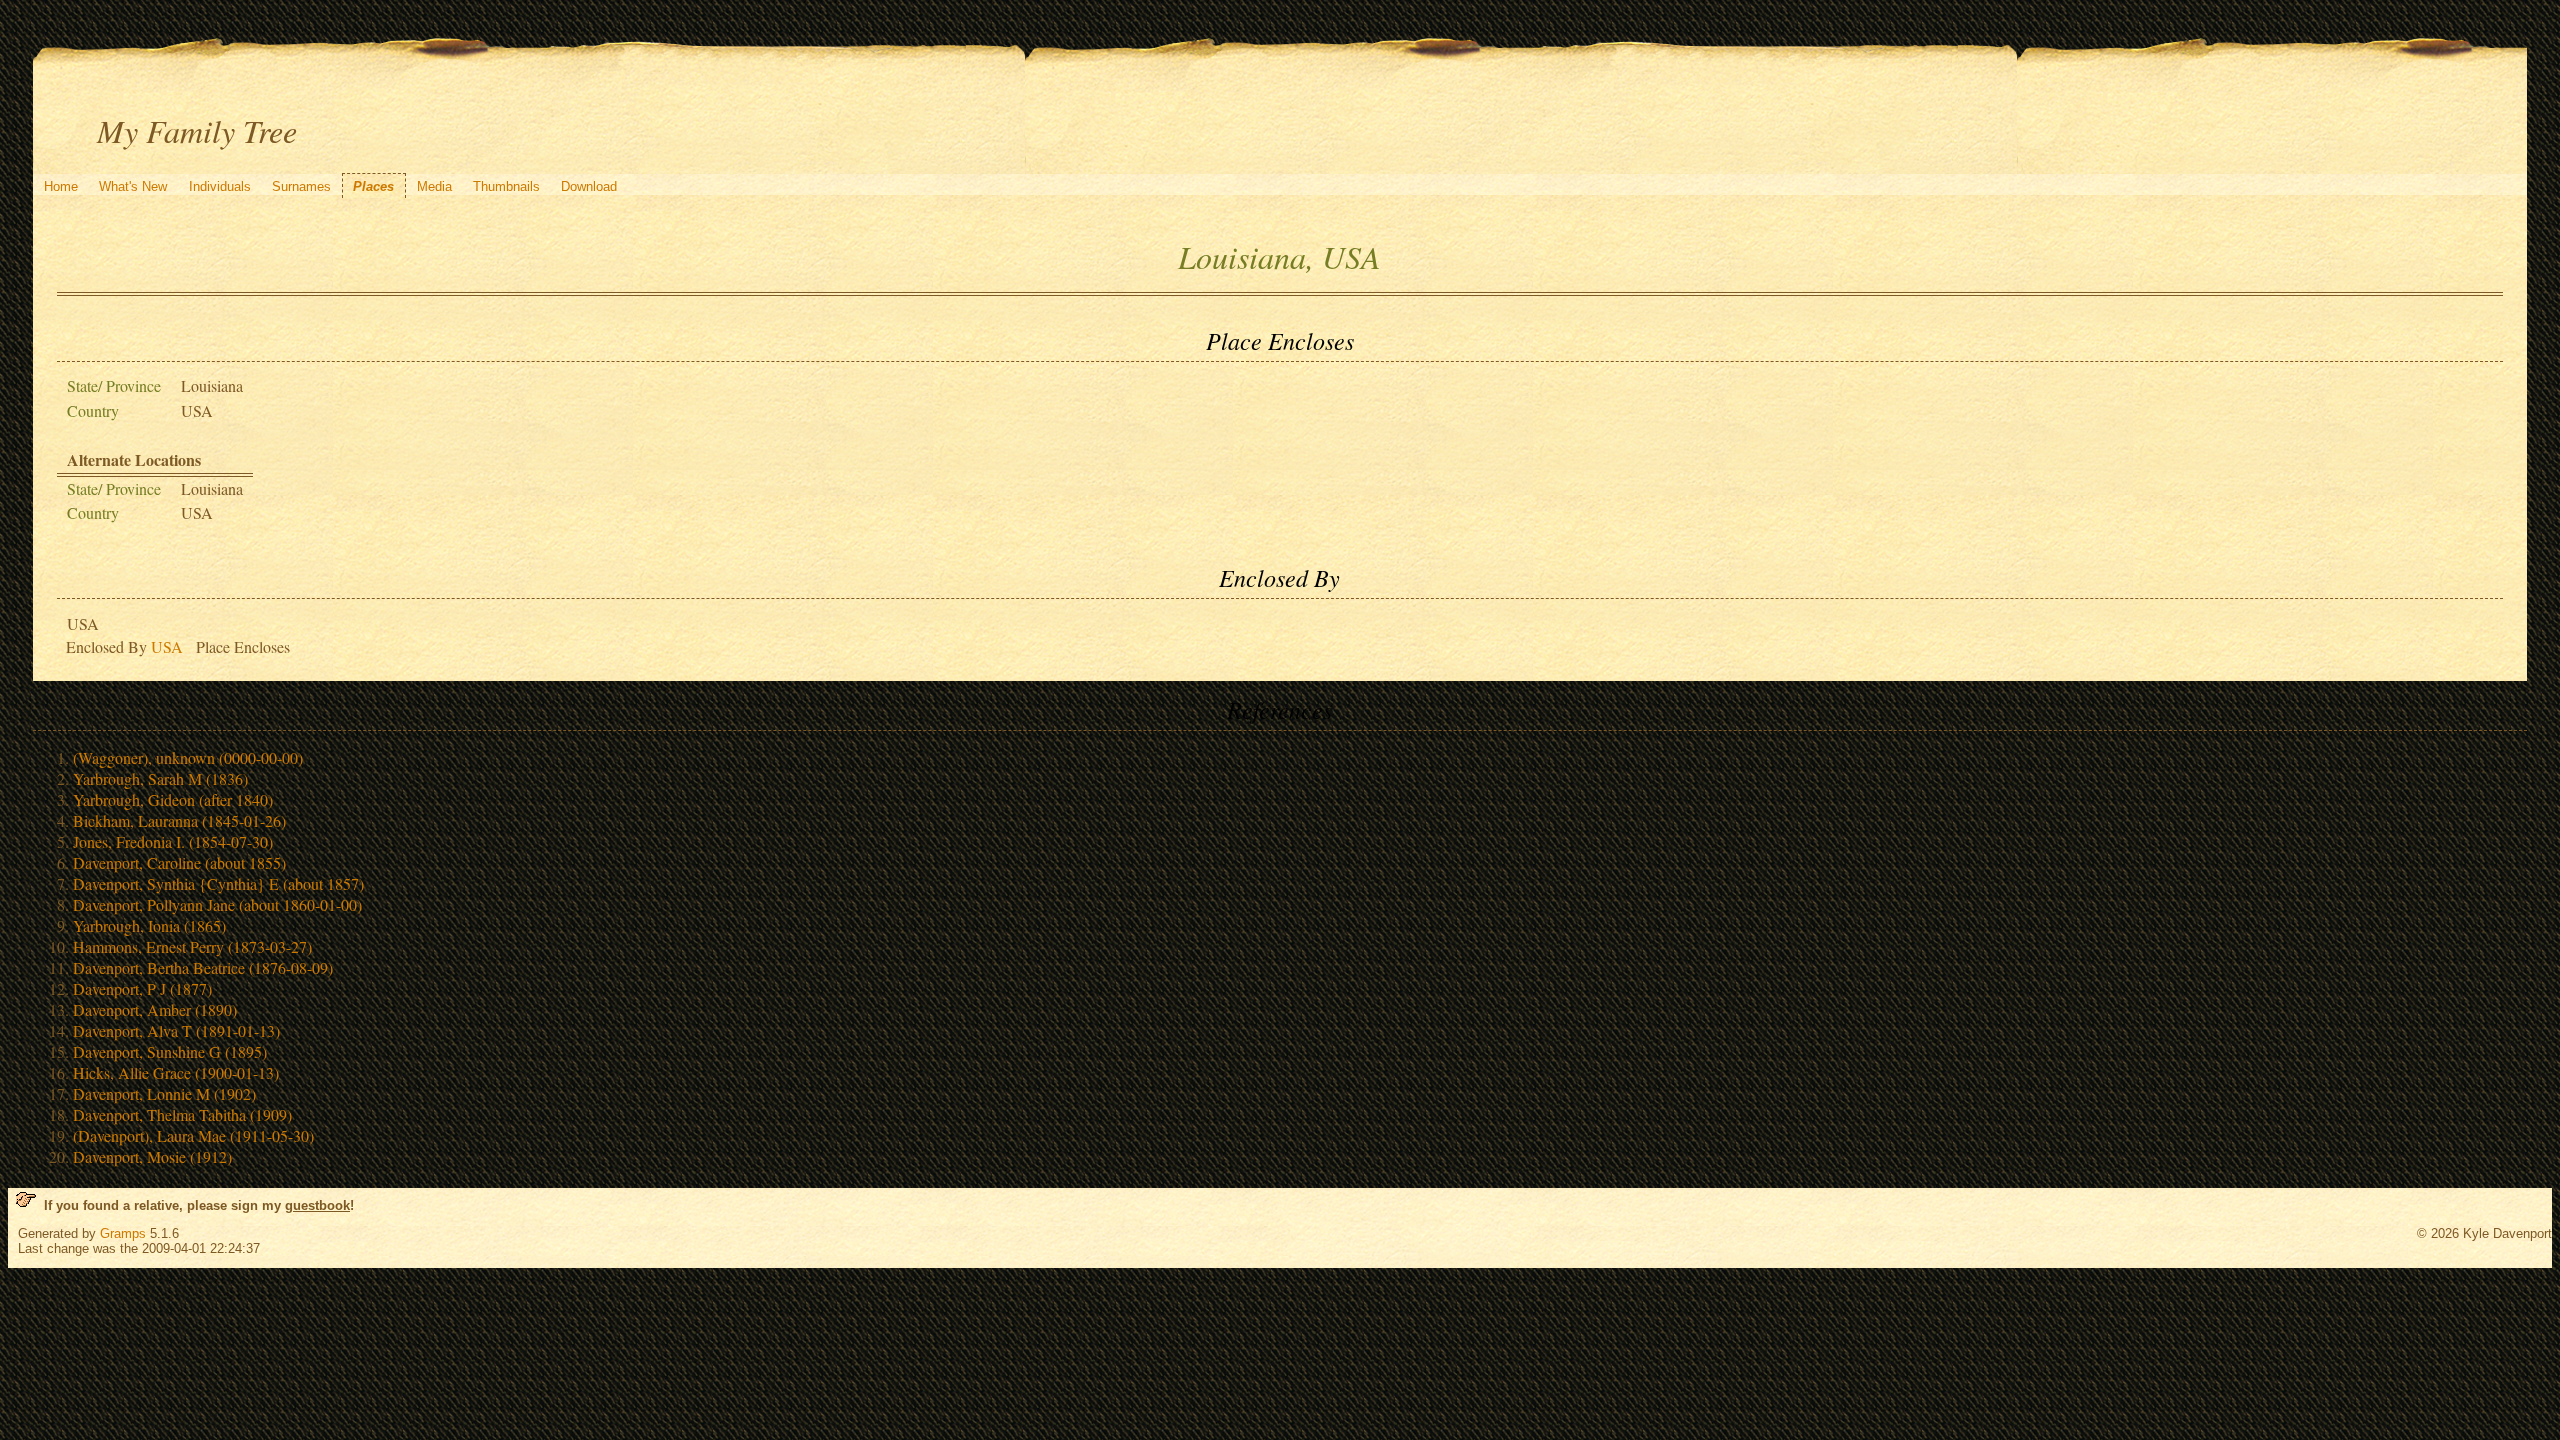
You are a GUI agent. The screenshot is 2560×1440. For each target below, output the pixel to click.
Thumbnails (506, 186)
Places (373, 186)
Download (589, 186)
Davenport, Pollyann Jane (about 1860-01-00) (217, 904)
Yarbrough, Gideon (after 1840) (173, 799)
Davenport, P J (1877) (142, 988)
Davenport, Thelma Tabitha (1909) (182, 1114)
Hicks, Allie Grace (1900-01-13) (176, 1072)
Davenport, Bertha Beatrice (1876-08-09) (203, 967)
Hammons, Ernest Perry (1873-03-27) (192, 946)
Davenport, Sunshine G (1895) (170, 1051)
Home (61, 186)
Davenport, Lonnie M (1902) (164, 1093)
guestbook (317, 1205)
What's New (133, 186)
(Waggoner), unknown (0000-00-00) (188, 757)
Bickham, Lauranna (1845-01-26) (179, 820)
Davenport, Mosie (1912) (152, 1156)
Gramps (123, 1233)
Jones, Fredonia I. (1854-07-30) (173, 841)
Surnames (301, 186)
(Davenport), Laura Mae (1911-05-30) (193, 1135)
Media (434, 186)
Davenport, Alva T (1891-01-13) (176, 1030)
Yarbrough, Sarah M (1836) (160, 778)
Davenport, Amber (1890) (155, 1009)
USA (167, 646)
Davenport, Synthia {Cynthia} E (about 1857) (218, 883)
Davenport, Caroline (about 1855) (179, 862)
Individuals (220, 186)
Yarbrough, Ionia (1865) (149, 925)
